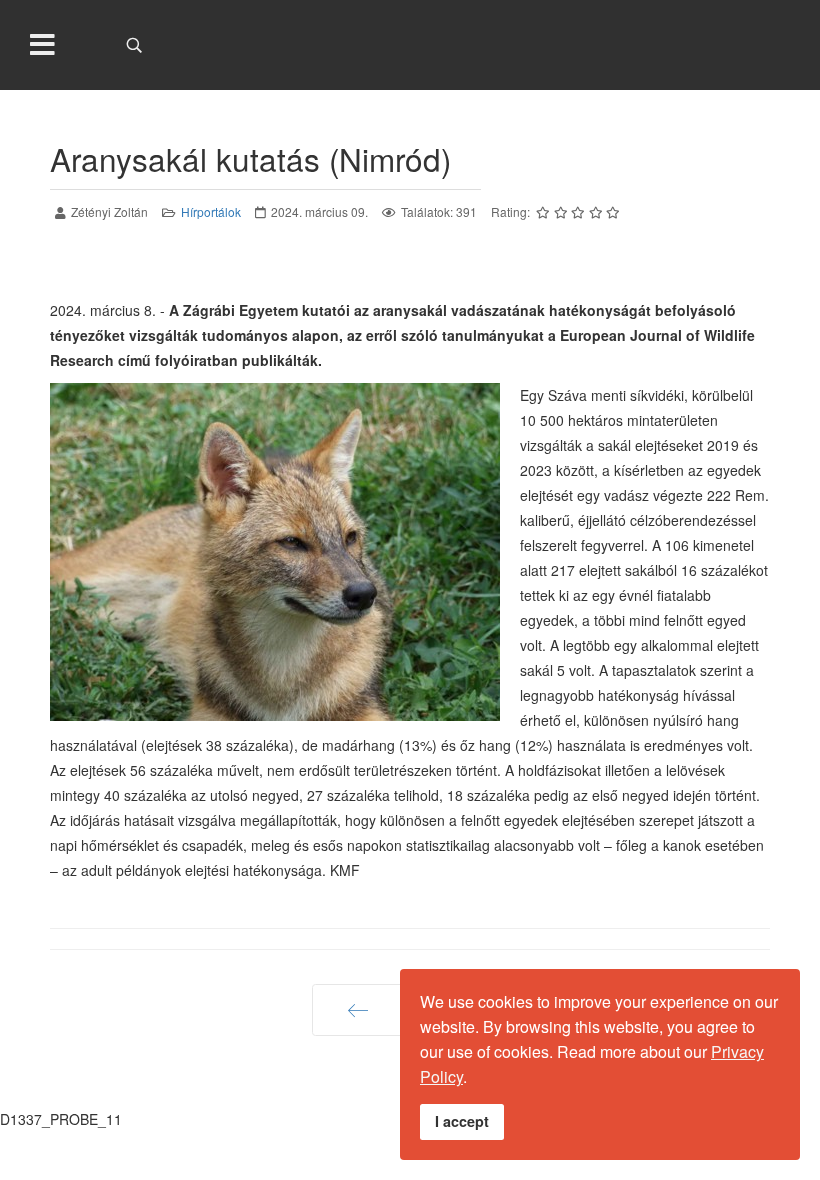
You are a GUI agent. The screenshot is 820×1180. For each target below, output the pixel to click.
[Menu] (43, 45)
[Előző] (358, 1010)
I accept (462, 1121)
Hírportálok (211, 211)
